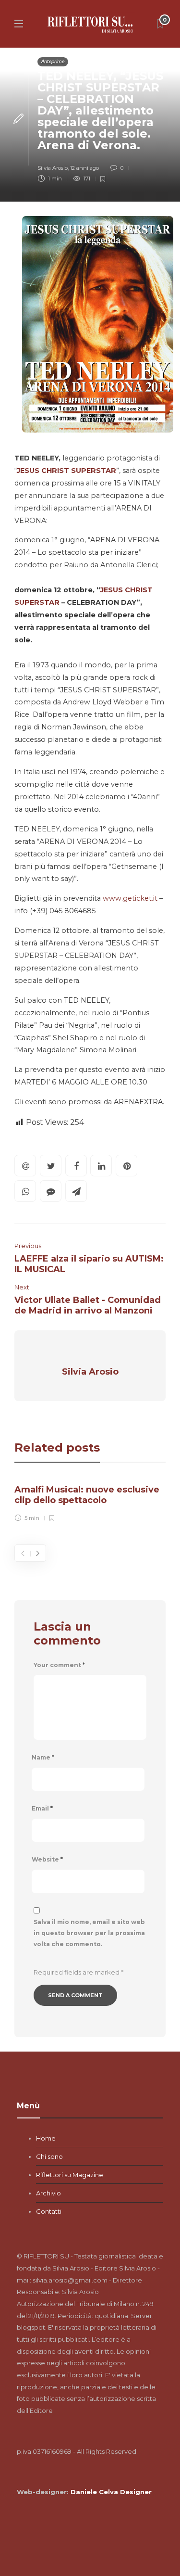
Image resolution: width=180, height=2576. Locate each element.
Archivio (48, 2193)
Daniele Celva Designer (111, 2492)
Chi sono (49, 2156)
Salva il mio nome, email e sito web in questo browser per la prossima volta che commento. (89, 1933)
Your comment (59, 1665)
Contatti (49, 2211)
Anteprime (53, 61)
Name (43, 1757)
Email (42, 1808)
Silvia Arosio (53, 168)
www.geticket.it (130, 898)
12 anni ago (84, 168)
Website (47, 1859)
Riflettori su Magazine (70, 2175)
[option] (90, 1501)
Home (46, 2138)
